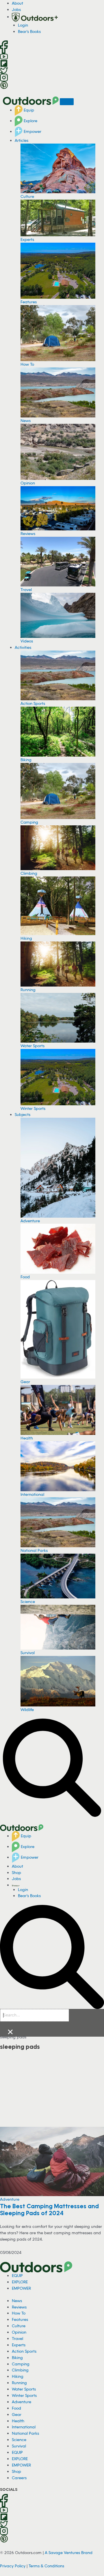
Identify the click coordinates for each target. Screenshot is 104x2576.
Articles (22, 140)
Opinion (28, 483)
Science (28, 1601)
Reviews (28, 533)
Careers (19, 2478)
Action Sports (33, 703)
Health (27, 1438)
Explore (30, 121)
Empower (32, 131)
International (32, 1494)
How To (27, 364)
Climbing (29, 873)
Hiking (26, 938)
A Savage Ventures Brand (69, 2552)
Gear (25, 1382)
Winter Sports (33, 1108)
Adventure (30, 1221)
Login (23, 25)
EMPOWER (21, 2288)
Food (25, 1277)
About (17, 3)
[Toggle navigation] (67, 102)
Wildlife (27, 1709)
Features (29, 302)
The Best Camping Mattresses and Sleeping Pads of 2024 (49, 2209)
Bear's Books (29, 31)
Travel (26, 589)
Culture (27, 196)
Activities (23, 647)
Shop (16, 1872)
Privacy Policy (13, 2566)
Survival (28, 1653)
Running (28, 990)
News (26, 420)
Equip (28, 110)
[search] (35, 2015)
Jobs (16, 9)
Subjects (23, 1114)
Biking (26, 760)
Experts (27, 239)
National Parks (34, 1550)
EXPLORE (20, 2282)
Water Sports (32, 1046)
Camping (29, 822)
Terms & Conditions (46, 2566)
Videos (27, 641)
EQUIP (17, 2275)
